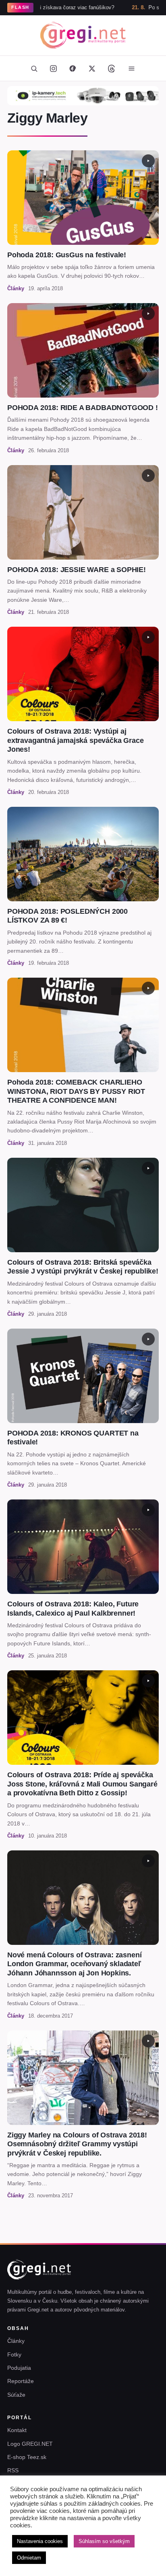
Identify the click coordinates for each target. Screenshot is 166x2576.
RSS (13, 2470)
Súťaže (16, 2395)
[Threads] (111, 68)
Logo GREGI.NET (30, 2444)
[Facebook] (73, 68)
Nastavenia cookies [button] (40, 2541)
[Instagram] (53, 68)
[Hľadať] (34, 68)
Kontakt (17, 2430)
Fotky (14, 2354)
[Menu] (131, 68)
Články (16, 2341)
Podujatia (19, 2368)
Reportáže (21, 2381)
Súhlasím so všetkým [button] (104, 2541)
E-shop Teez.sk (27, 2457)
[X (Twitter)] (92, 68)
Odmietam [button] (29, 2558)
